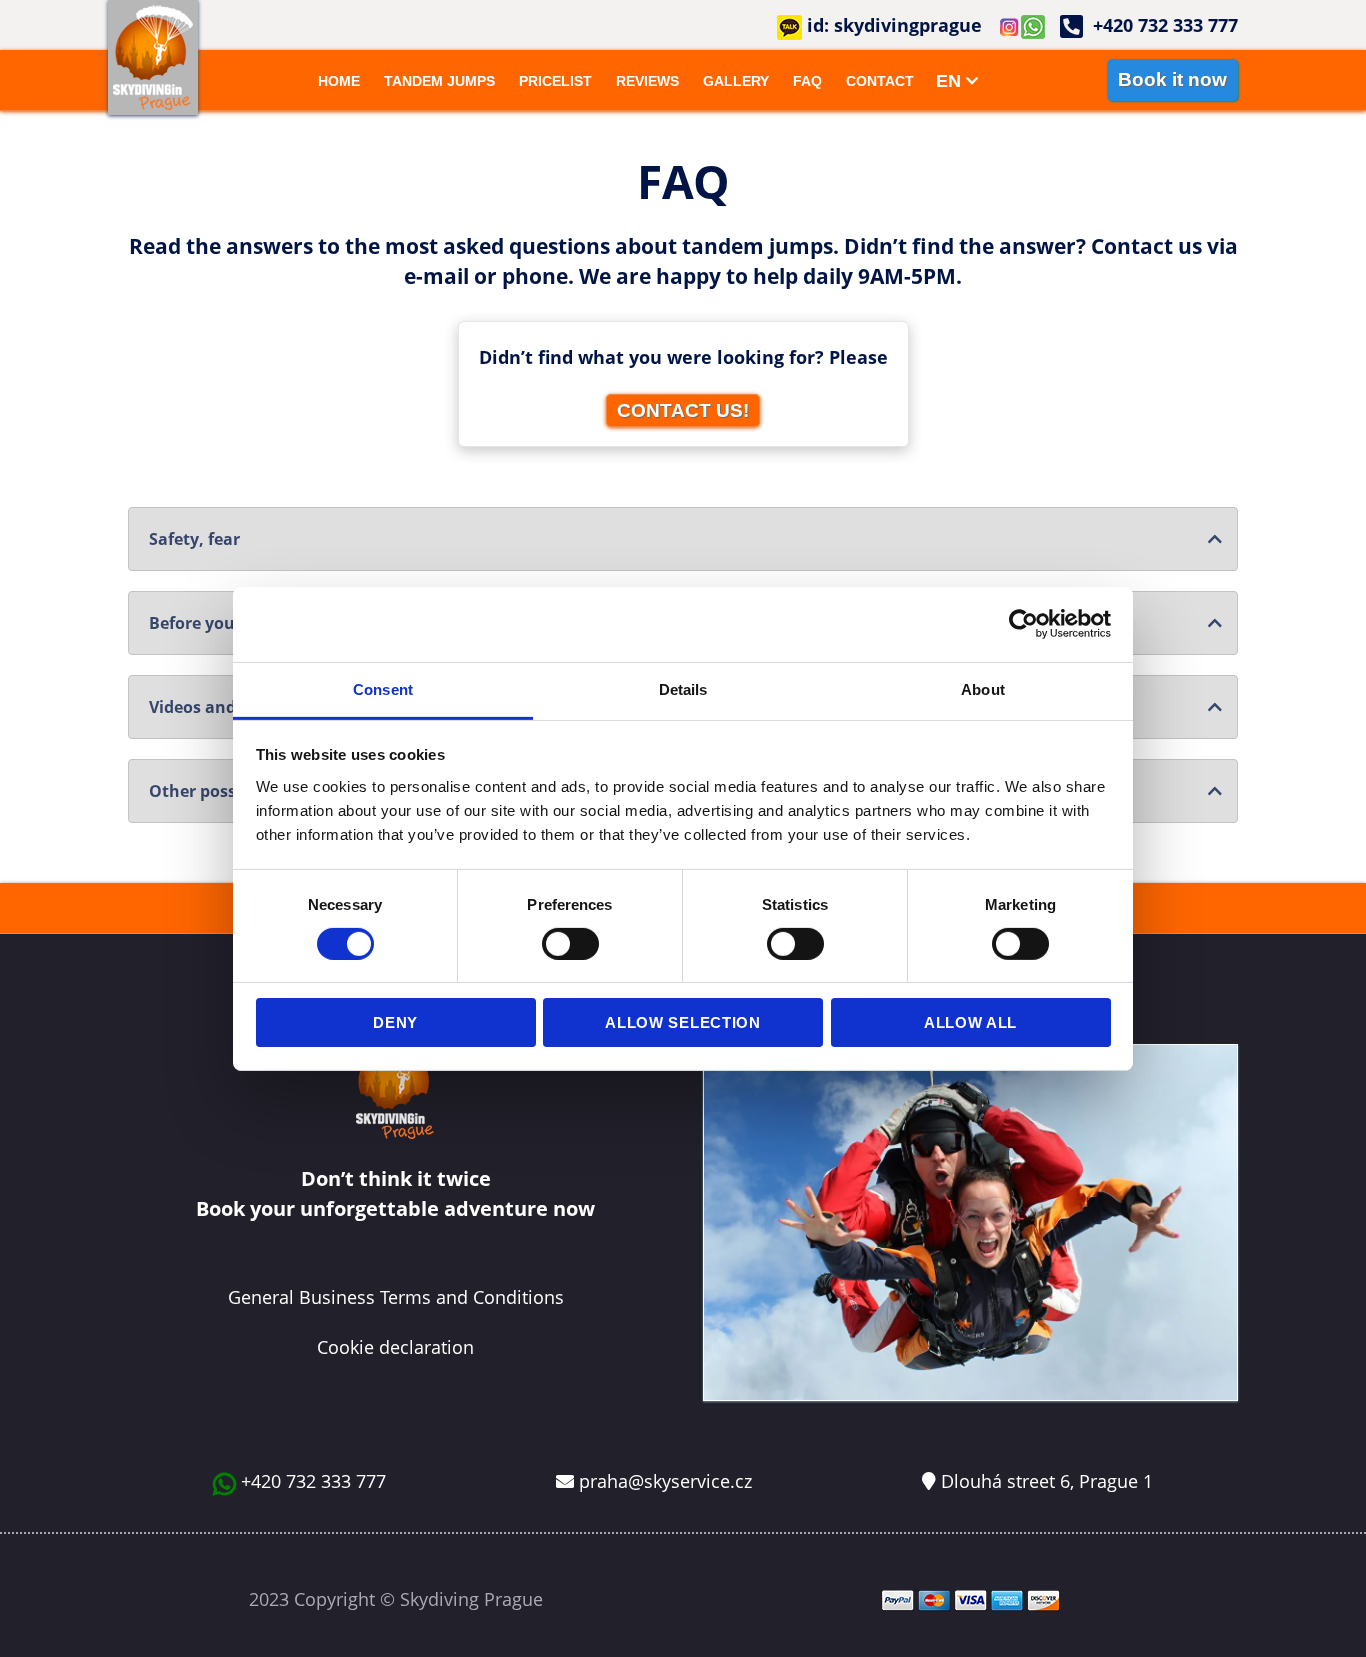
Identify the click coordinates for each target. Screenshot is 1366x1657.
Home (339, 81)
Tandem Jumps (439, 81)
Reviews (647, 81)
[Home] (153, 57)
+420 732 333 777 (313, 1481)
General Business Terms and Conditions (396, 1297)
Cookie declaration (395, 1347)
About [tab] (983, 688)
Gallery (736, 81)
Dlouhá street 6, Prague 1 (1047, 1481)
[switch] (570, 944)
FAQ (807, 81)
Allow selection (683, 1022)
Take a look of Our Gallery (970, 1009)
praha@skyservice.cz (665, 1481)
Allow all (970, 1022)
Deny (395, 1022)
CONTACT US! (683, 410)
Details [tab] (683, 688)
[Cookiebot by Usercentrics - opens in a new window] (1023, 624)
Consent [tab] (383, 688)
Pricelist (555, 81)
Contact (880, 81)
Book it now (1172, 79)
